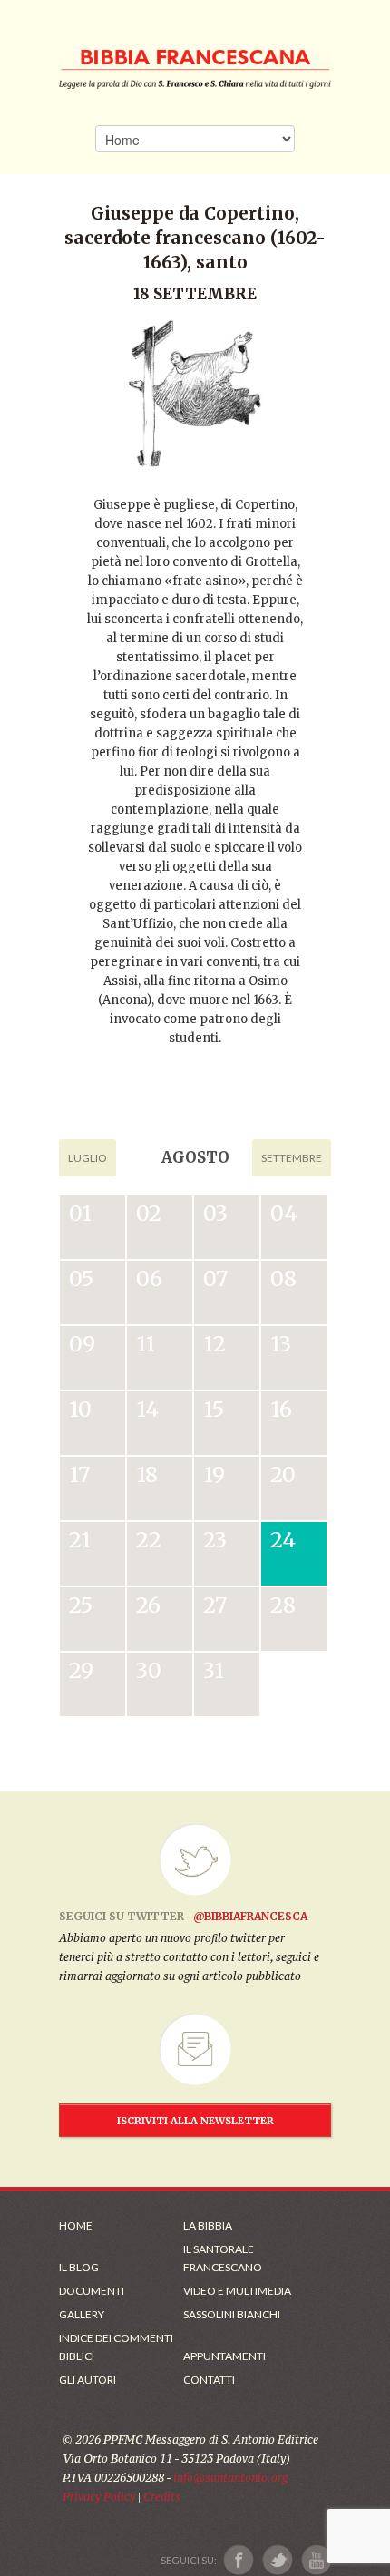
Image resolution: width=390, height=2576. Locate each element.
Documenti (92, 2291)
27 (215, 1605)
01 (80, 1213)
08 (283, 1278)
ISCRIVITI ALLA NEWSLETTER (195, 2121)
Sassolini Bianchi (232, 2314)
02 (149, 1213)
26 (148, 1605)
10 (80, 1409)
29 (81, 1670)
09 (82, 1344)
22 (149, 1540)
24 (283, 1540)
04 (284, 1213)
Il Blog (79, 2267)
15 (214, 1409)
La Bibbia (208, 2225)
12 (214, 1344)
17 (79, 1474)
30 (149, 1670)
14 (147, 1409)
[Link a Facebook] (239, 2560)
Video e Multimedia (237, 2291)
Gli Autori (88, 2380)
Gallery (82, 2314)
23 (215, 1540)
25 (81, 1605)
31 (214, 1670)
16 (281, 1409)
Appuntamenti (224, 2356)
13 (281, 1344)
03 (215, 1213)
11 (146, 1344)
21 (80, 1540)
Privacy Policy (99, 2497)
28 (283, 1605)
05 (81, 1278)
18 (147, 1474)
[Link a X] (277, 2560)
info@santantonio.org (230, 2478)
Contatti (209, 2380)
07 (215, 1278)
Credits (162, 2497)
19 (214, 1474)
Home (76, 2225)
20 (283, 1474)
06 (149, 1278)
